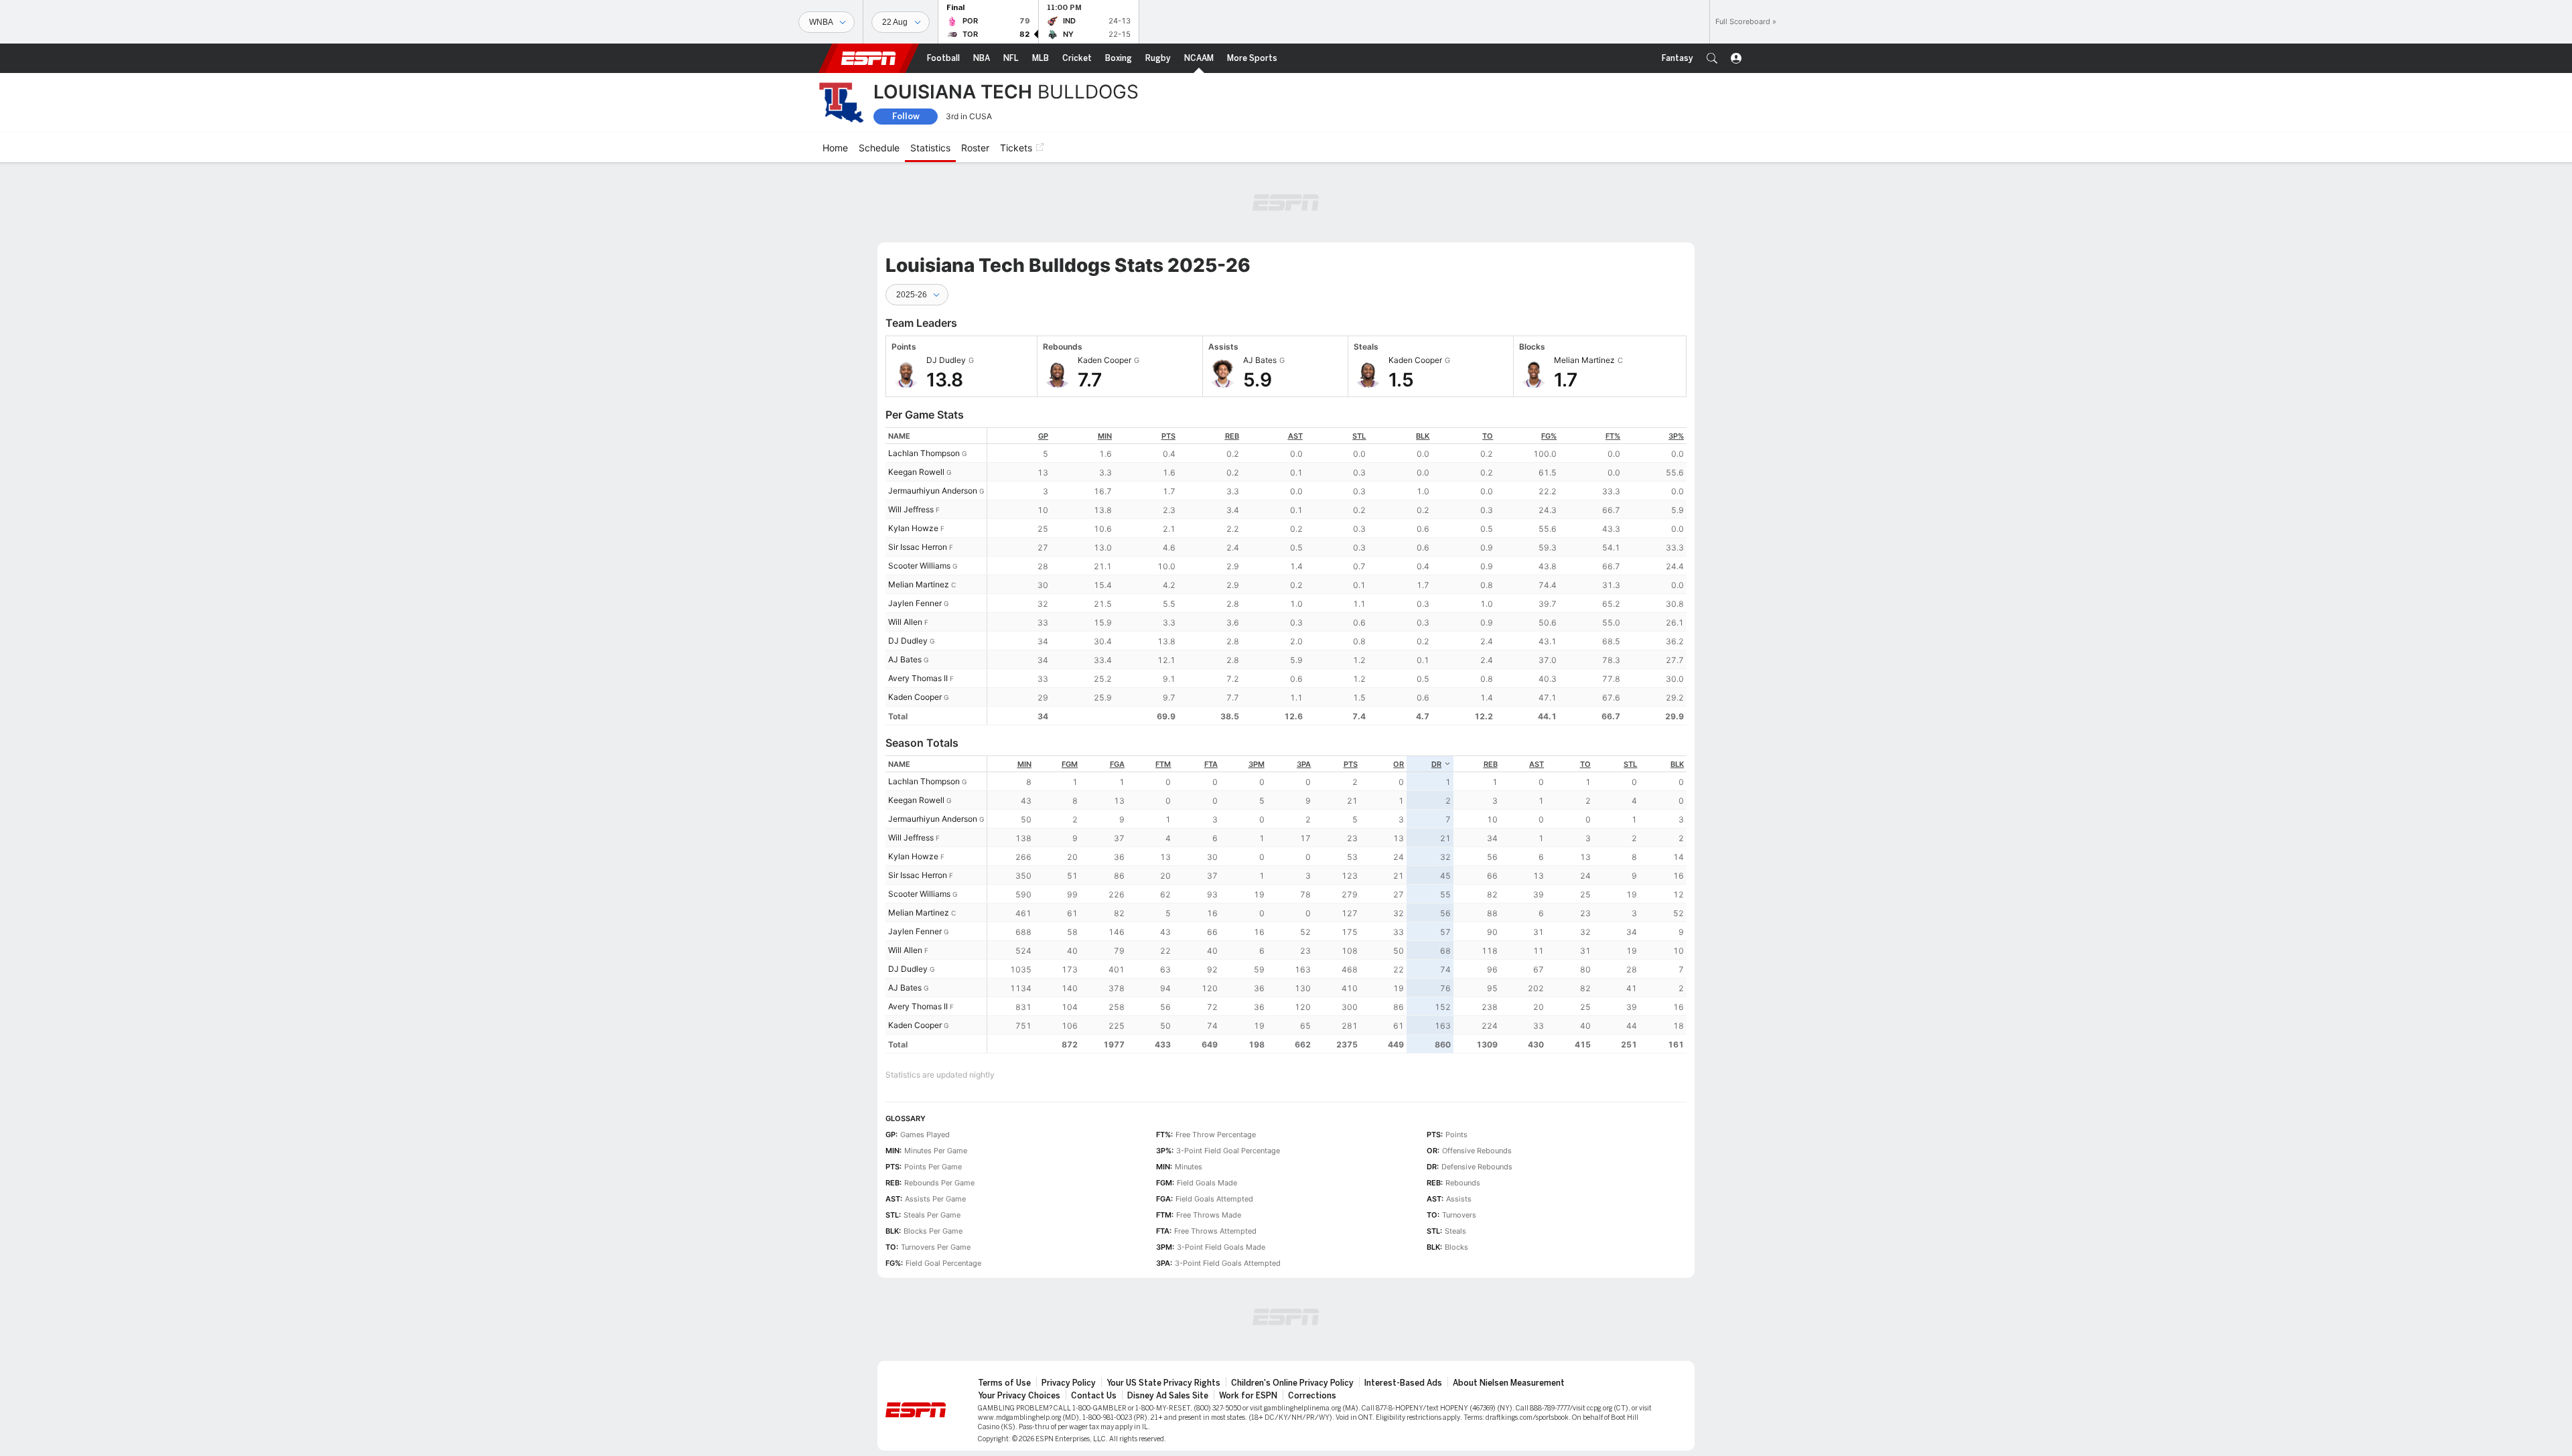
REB (1232, 436)
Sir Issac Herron (918, 547)
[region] (1337, 576)
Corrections (1312, 1396)
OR (1399, 764)
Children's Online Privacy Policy (1292, 1383)
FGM (1070, 764)
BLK (1423, 436)
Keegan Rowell (916, 472)
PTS (1168, 436)
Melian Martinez (919, 584)
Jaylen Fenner (915, 603)
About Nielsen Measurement (1509, 1383)
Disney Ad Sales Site (1168, 1396)
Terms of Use (1004, 1383)
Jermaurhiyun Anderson (933, 491)
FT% (1613, 436)
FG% (1549, 436)
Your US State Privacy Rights (1163, 1383)
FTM (1163, 764)
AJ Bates (905, 659)
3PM (1257, 764)
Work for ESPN (1248, 1396)
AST (1295, 436)
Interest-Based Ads (1403, 1383)
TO (1488, 436)
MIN (1105, 436)
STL (1359, 436)
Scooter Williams (919, 566)
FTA (1211, 764)
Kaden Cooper (915, 697)
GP (1043, 436)
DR (1436, 764)
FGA (1117, 764)
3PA (1304, 764)
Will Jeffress (911, 509)
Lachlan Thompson (924, 453)
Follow (906, 116)
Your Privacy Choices (1019, 1396)
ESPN (869, 58)
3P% (1676, 436)
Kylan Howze (913, 528)
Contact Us (1094, 1396)
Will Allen (905, 622)
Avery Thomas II (918, 678)
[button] (1712, 58)
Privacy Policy (1069, 1383)
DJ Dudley (908, 641)
